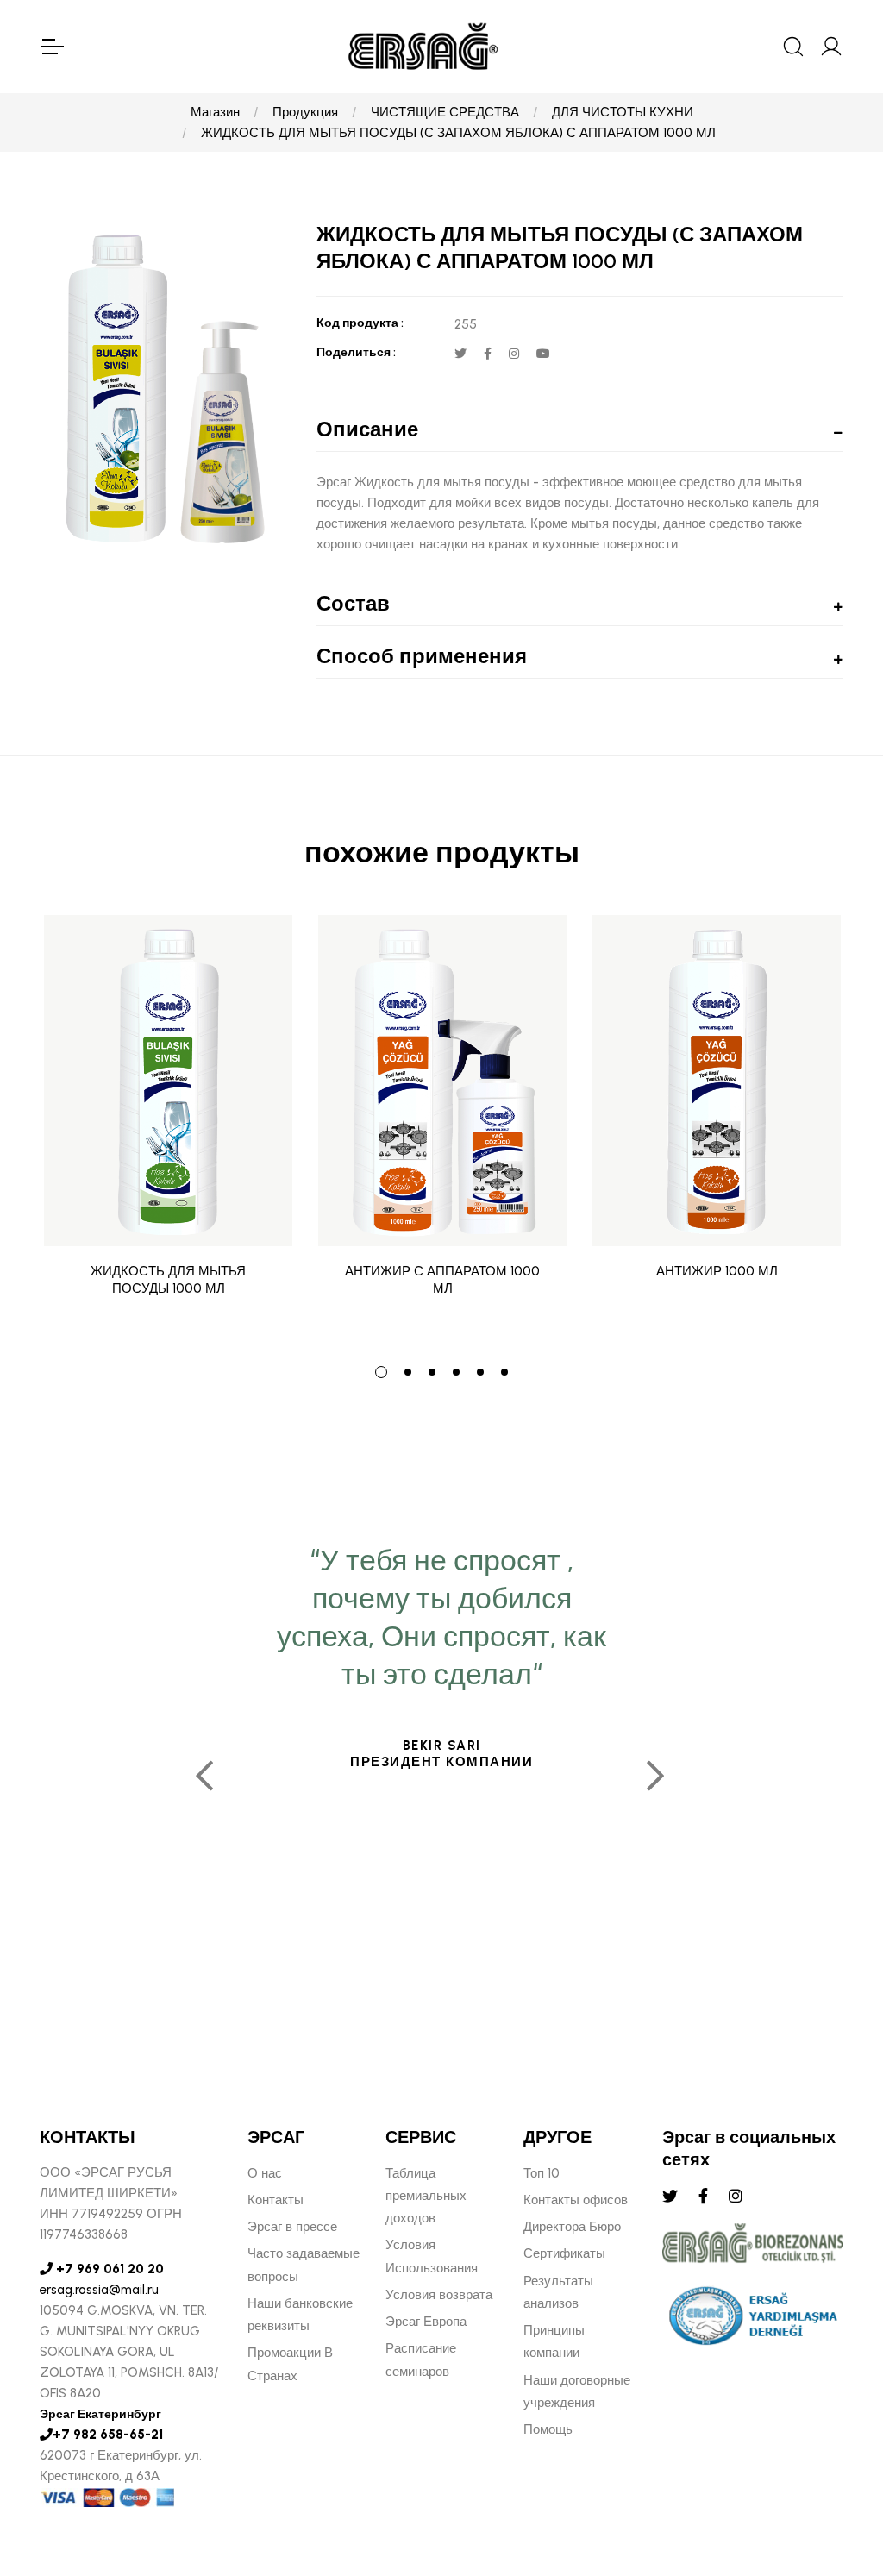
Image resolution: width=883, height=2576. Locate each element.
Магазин (215, 112)
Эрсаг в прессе (292, 2227)
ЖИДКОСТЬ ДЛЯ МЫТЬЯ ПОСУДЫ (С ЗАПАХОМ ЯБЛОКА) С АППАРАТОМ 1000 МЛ (458, 133)
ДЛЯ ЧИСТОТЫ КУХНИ (623, 112)
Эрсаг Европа (426, 2322)
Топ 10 (542, 2173)
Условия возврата (439, 2295)
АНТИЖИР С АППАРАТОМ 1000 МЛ (442, 1280)
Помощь (548, 2429)
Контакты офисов (576, 2200)
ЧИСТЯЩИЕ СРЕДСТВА (445, 112)
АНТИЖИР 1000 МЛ (717, 1271)
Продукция (305, 112)
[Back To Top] (836, 2469)
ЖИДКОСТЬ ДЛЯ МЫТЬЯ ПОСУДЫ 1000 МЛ (168, 1280)
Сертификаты (564, 2253)
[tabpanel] (168, 1128)
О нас (265, 2173)
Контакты (276, 2200)
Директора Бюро (572, 2227)
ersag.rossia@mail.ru (99, 2290)
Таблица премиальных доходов (426, 2196)
